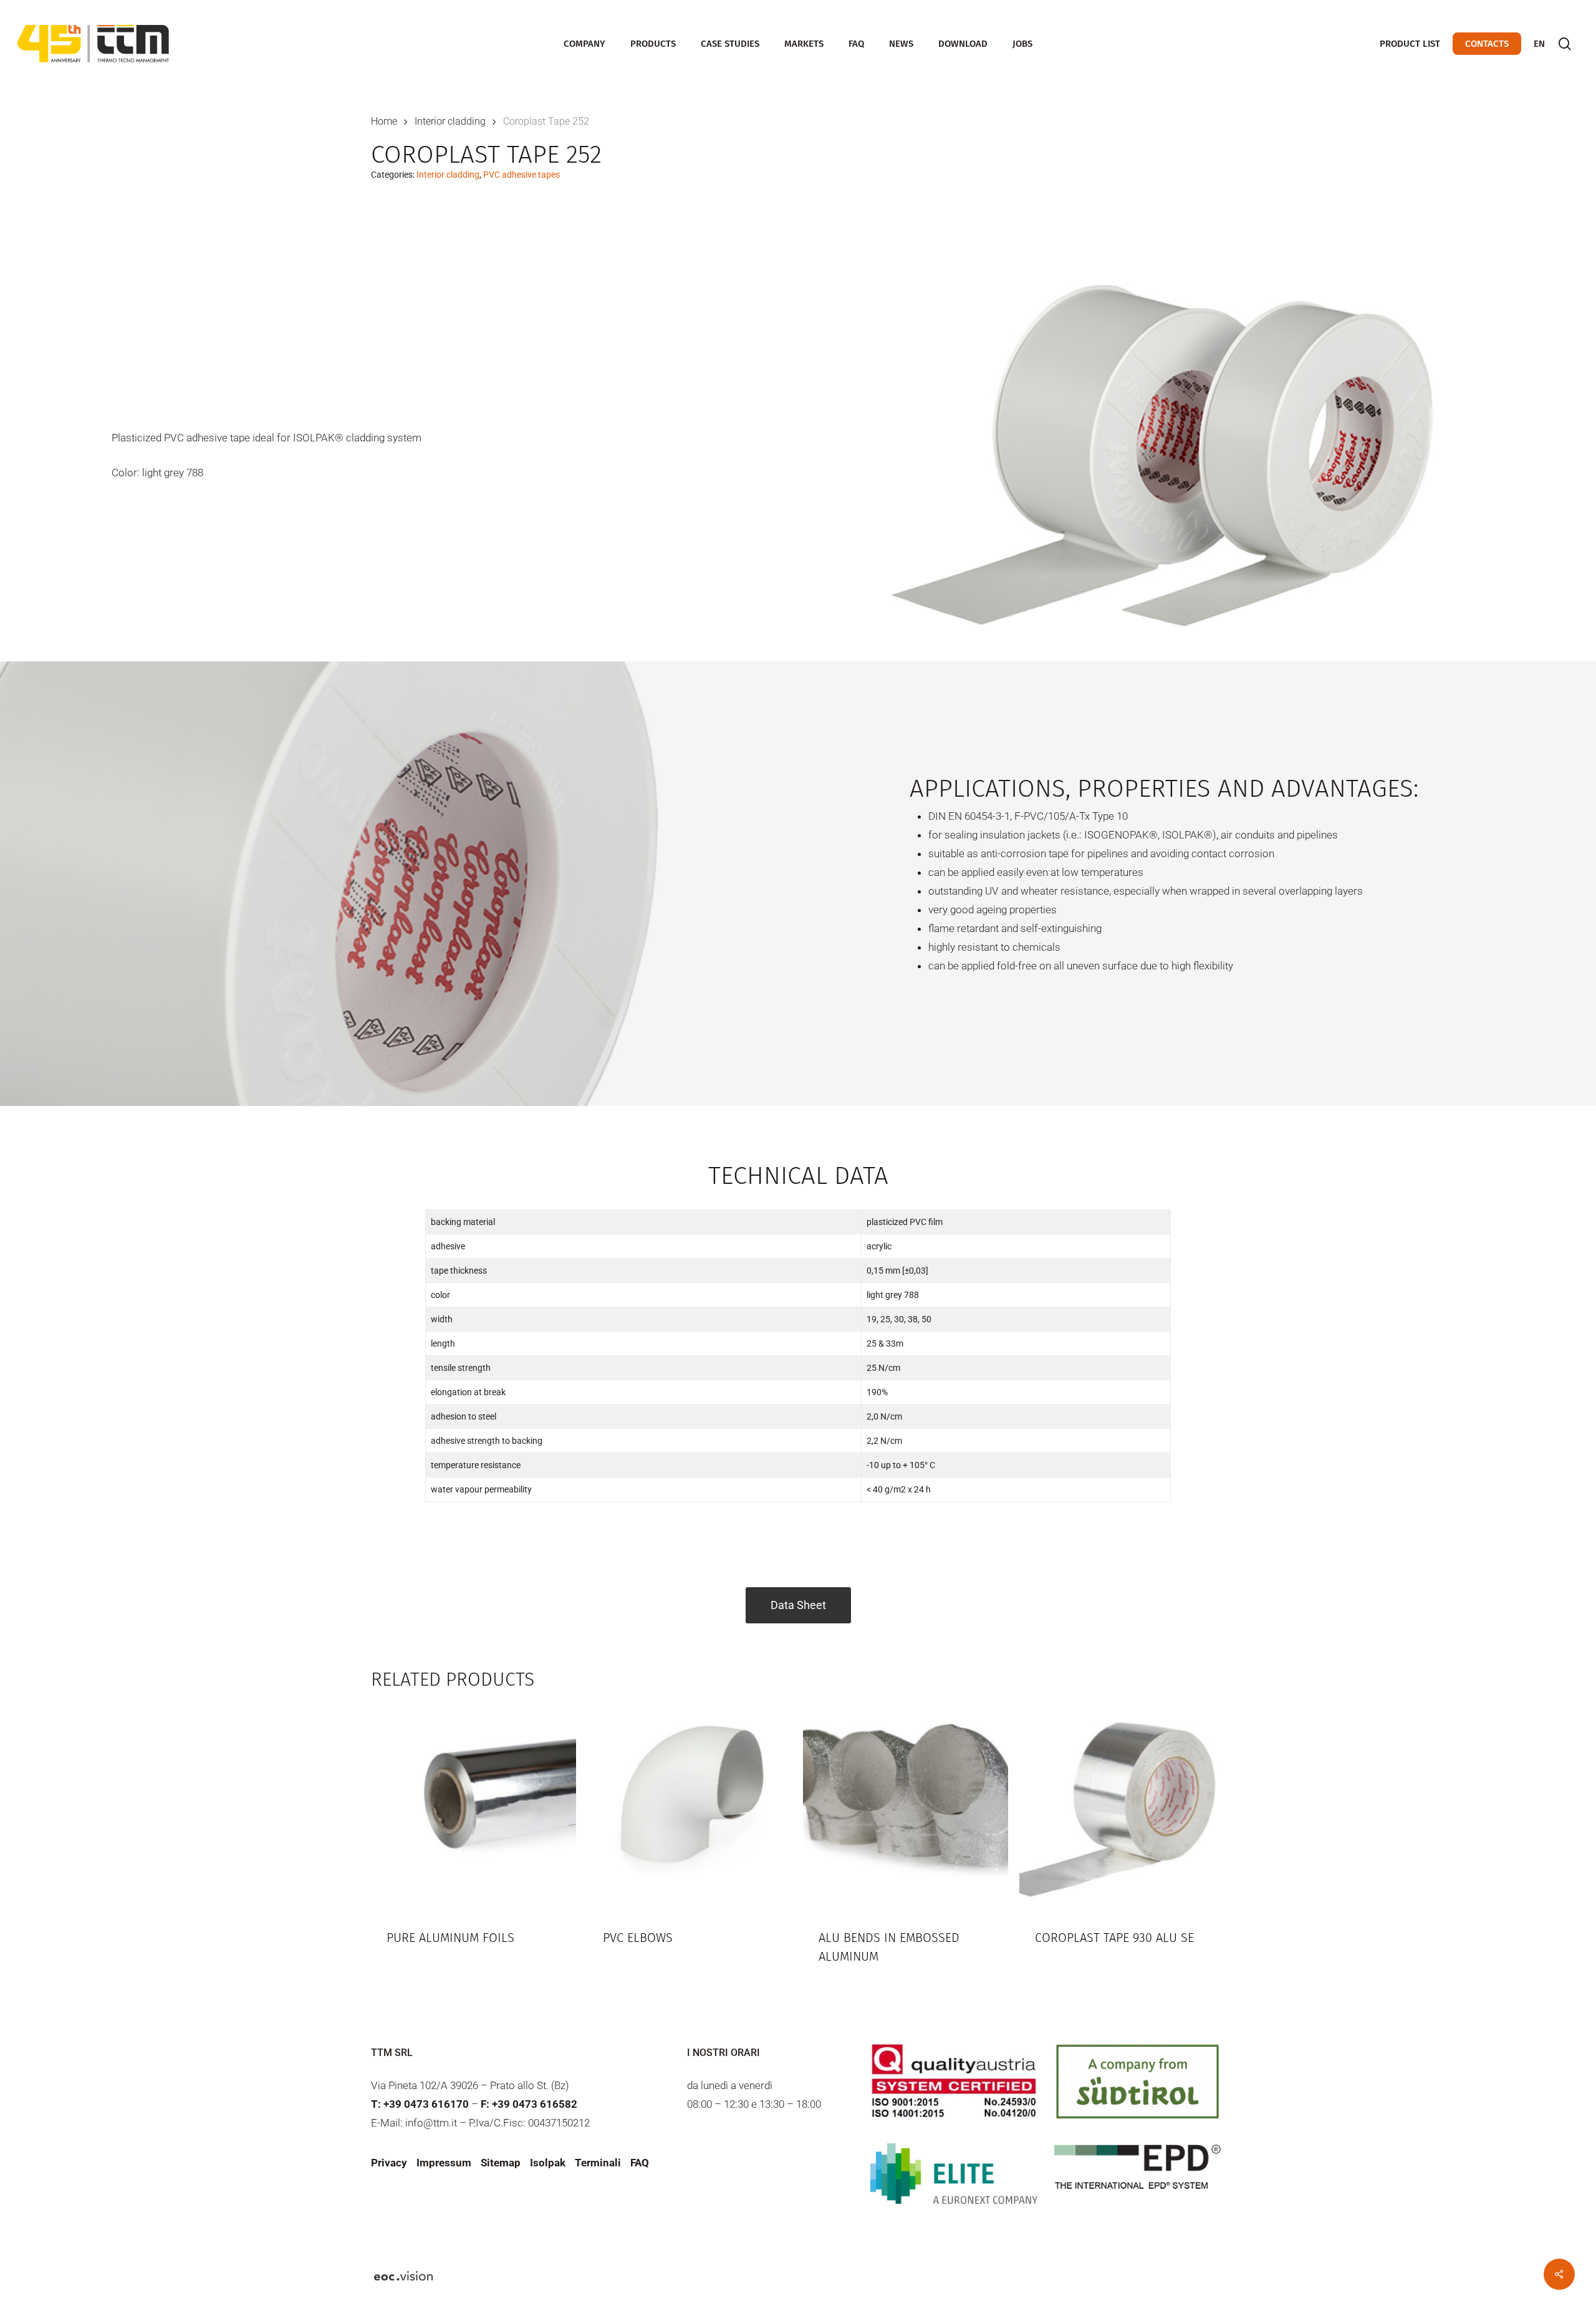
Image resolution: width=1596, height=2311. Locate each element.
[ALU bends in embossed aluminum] (906, 1807)
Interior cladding (450, 121)
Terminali (598, 2163)
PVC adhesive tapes (522, 175)
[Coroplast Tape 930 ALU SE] (1122, 1807)
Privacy (389, 2163)
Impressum (444, 2163)
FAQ (640, 2163)
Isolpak (548, 2163)
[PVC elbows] (690, 1807)
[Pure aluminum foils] (474, 1807)
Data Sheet (798, 1605)
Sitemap (501, 2163)
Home (384, 121)
